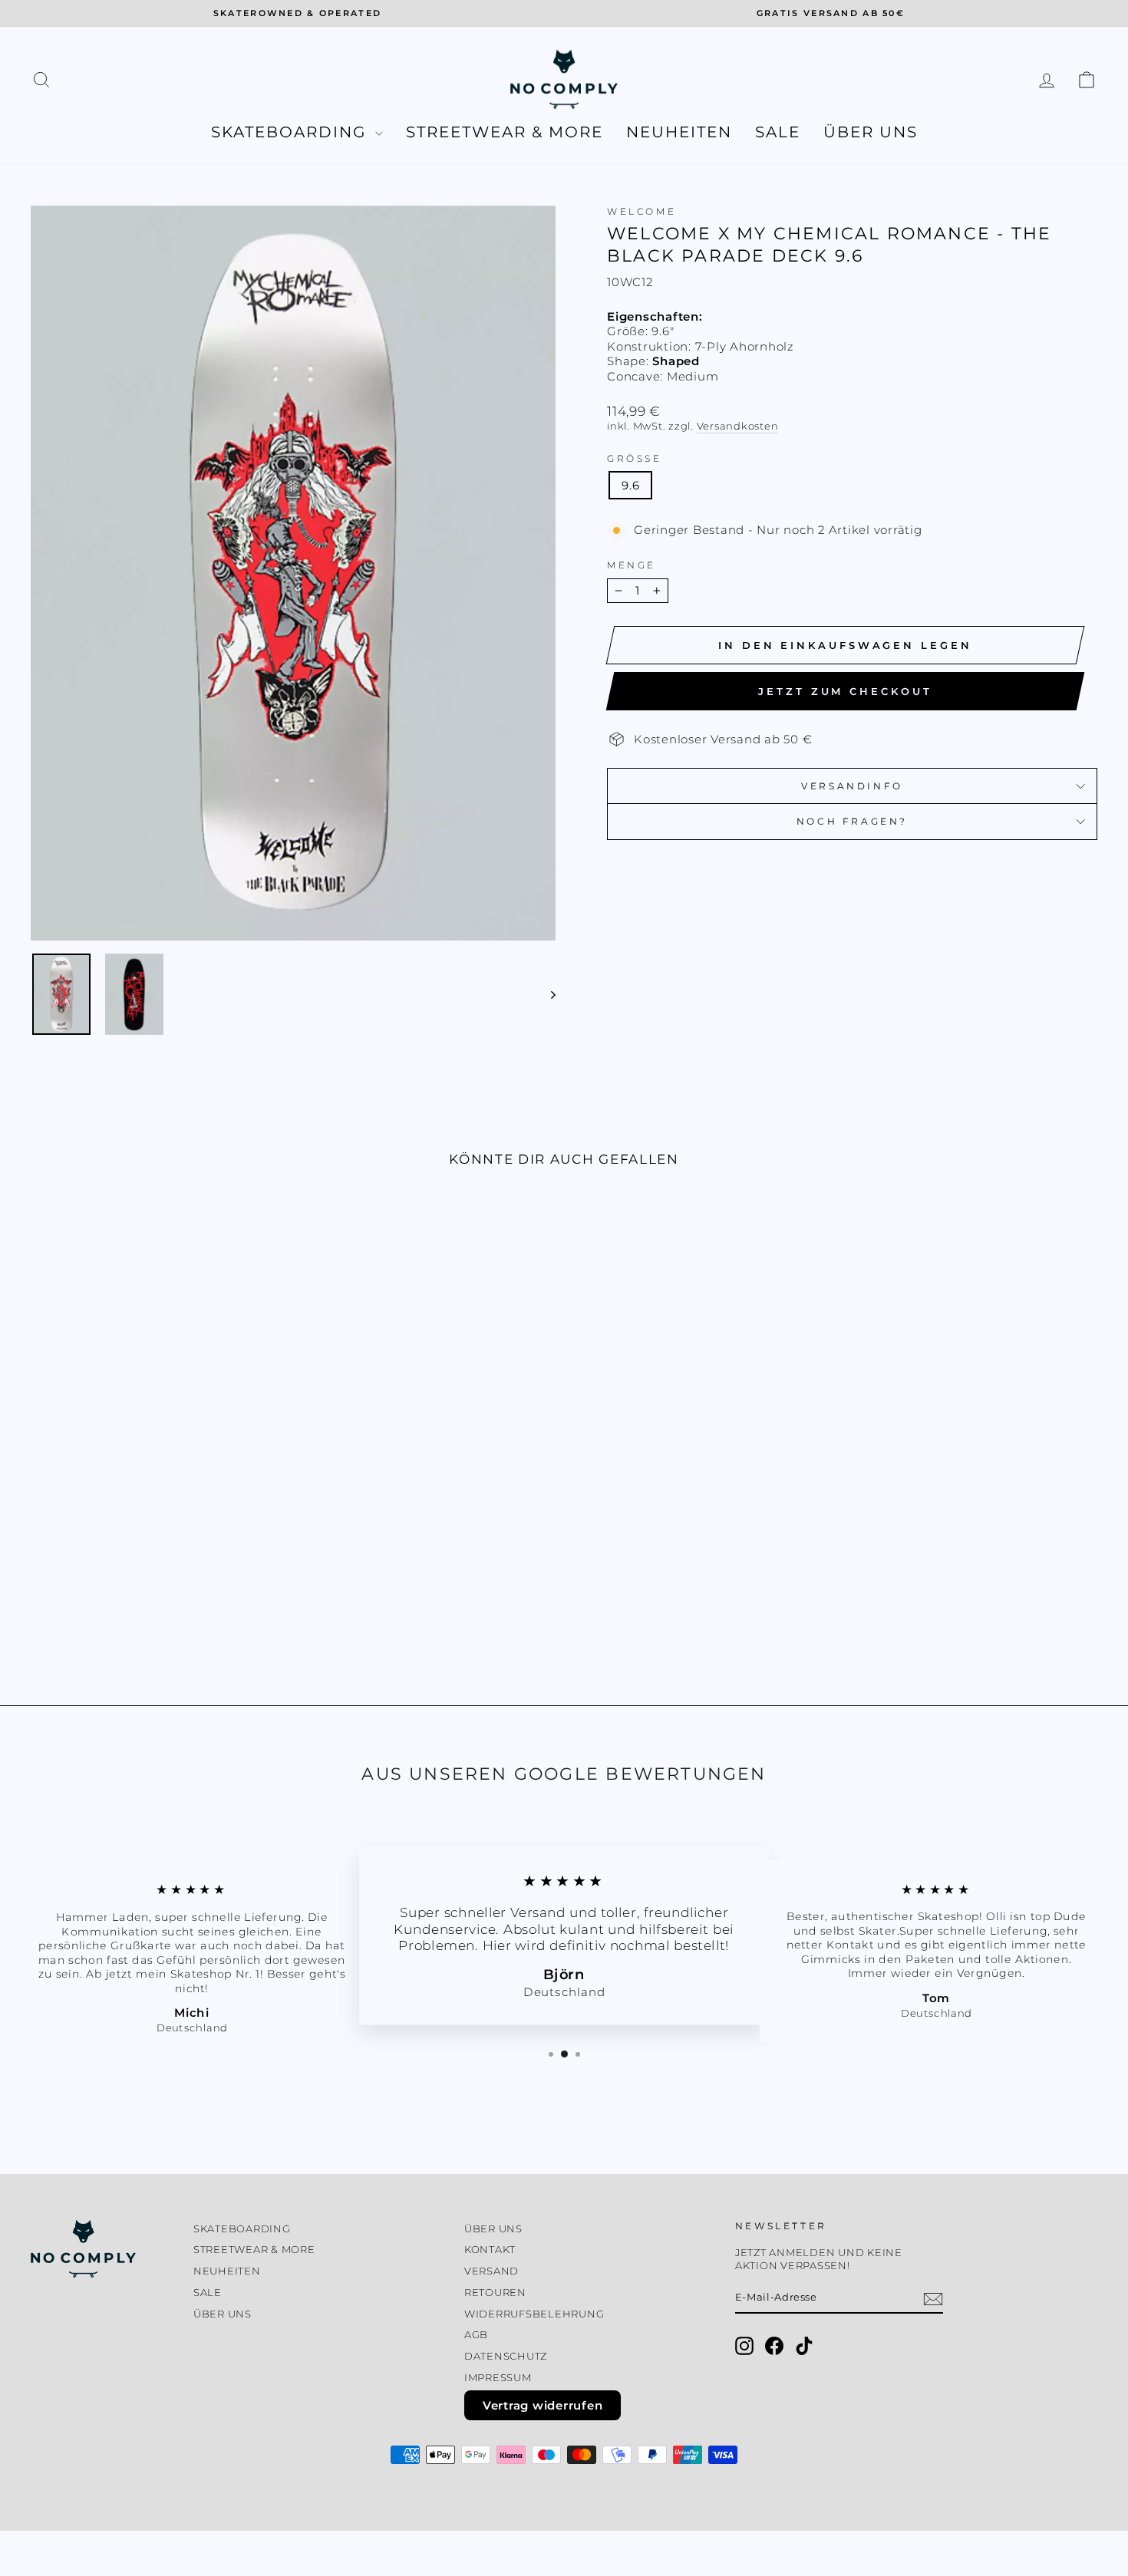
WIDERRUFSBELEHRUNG (534, 2314)
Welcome (642, 211)
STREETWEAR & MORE (505, 132)
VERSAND (491, 2271)
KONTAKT (490, 2250)
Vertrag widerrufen (543, 2405)
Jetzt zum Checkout (845, 691)
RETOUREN (495, 2293)
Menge (632, 565)
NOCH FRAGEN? (852, 821)
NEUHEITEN (679, 132)
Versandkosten (738, 426)
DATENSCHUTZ (506, 2356)
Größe (635, 458)
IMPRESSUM (498, 2378)
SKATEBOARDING (291, 132)
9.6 (630, 485)
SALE (778, 132)
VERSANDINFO (852, 786)
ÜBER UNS (871, 132)
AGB (476, 2335)
